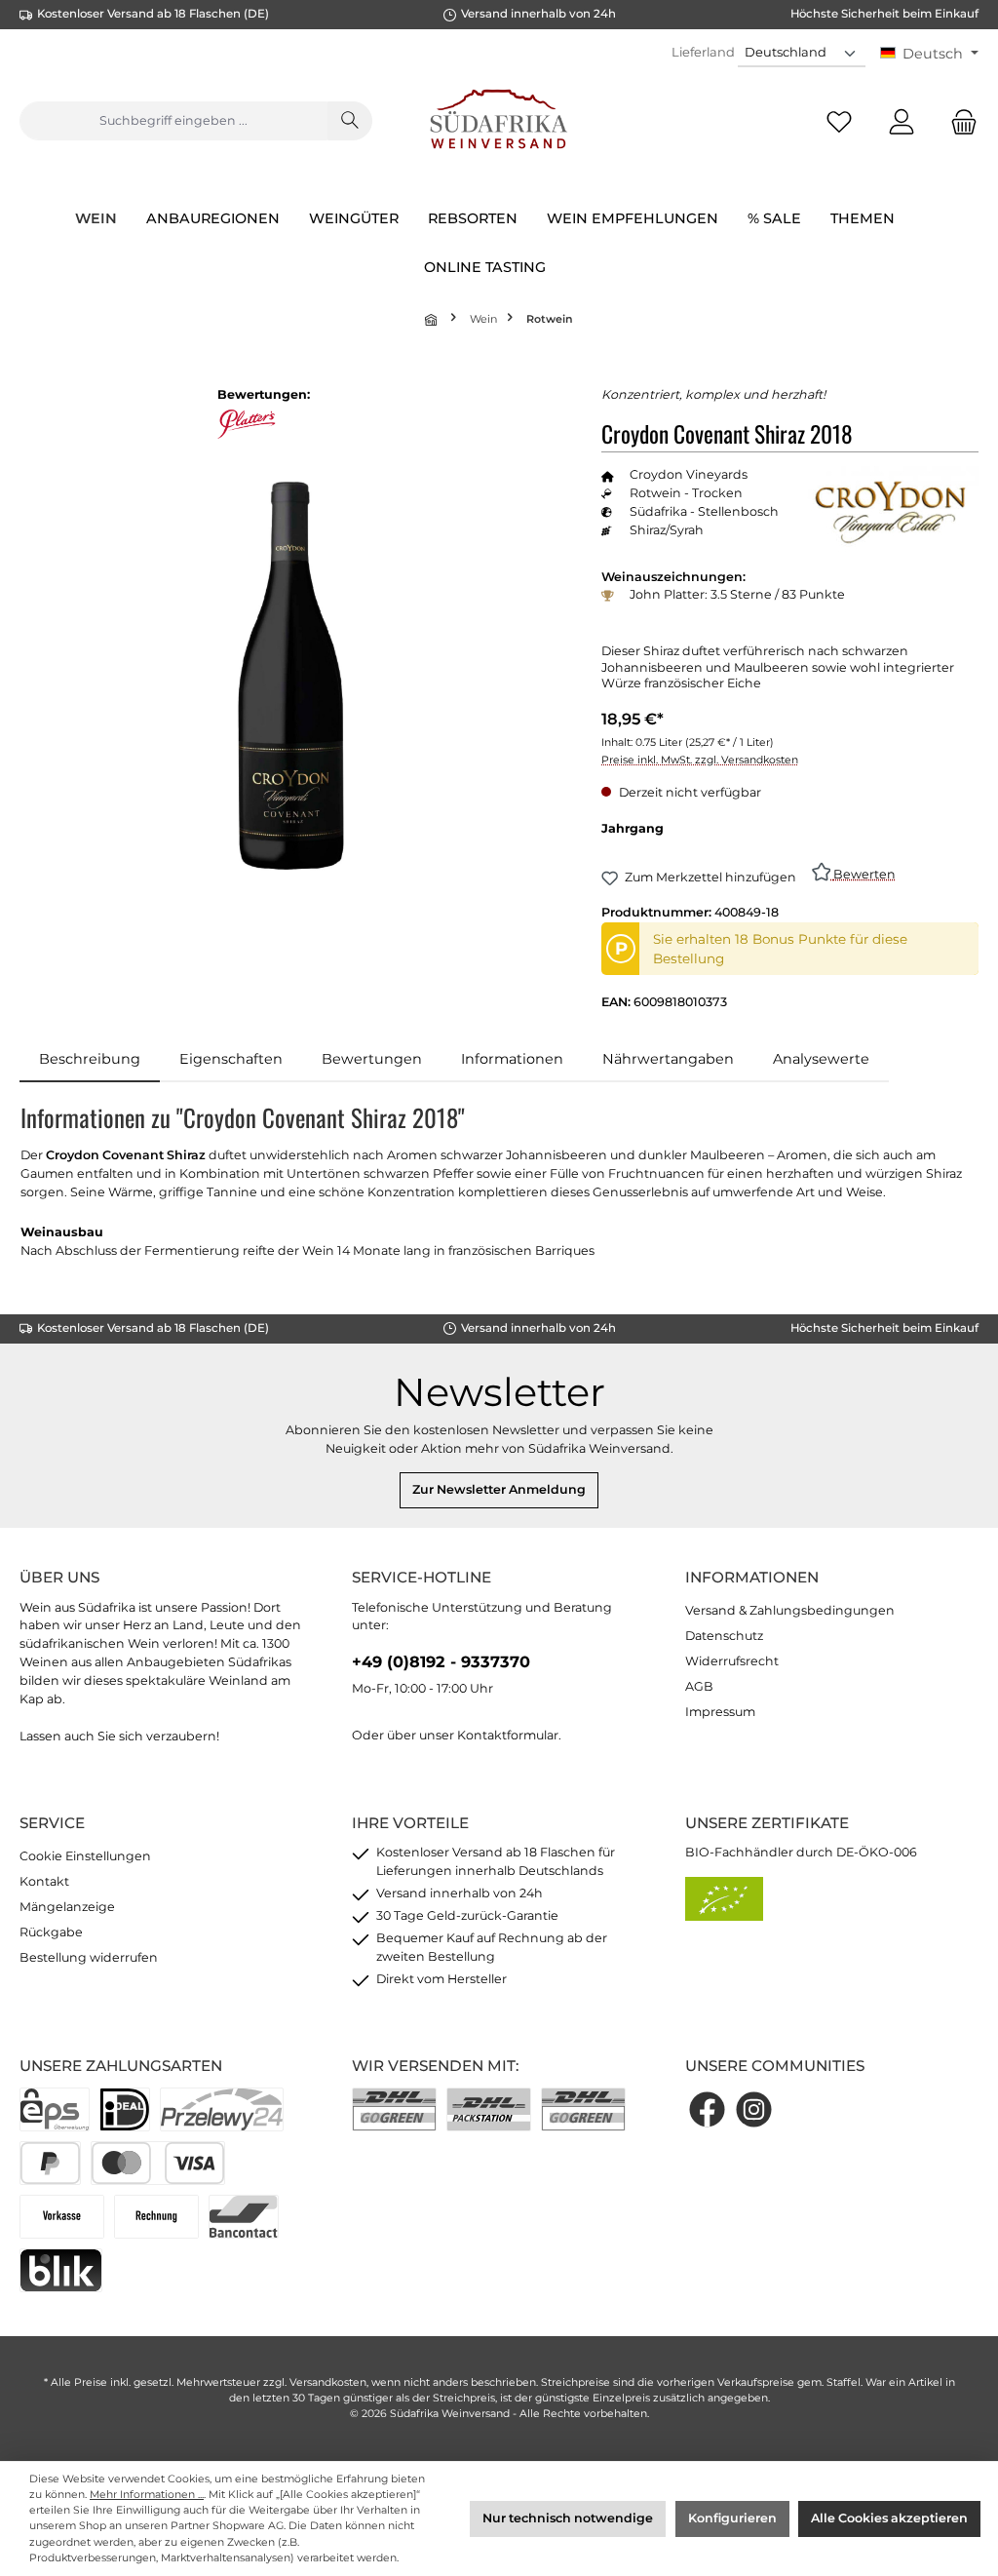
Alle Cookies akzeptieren (889, 2518)
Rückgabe (51, 1932)
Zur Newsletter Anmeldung (499, 1489)
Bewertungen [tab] (372, 1059)
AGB (699, 1686)
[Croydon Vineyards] (891, 517)
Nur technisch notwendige (568, 2518)
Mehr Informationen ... (147, 2495)
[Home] (433, 319)
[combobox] (173, 121)
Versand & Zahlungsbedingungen (790, 1610)
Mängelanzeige (67, 1907)
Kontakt (44, 1881)
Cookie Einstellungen (85, 1856)
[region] (291, 676)
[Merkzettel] (839, 121)
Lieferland (703, 52)
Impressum (720, 1712)
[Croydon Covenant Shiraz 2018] (291, 676)
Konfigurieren (732, 2518)
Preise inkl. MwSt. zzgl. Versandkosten (700, 760)
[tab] (90, 1060)
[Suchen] (350, 121)
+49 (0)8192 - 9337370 (441, 1661)
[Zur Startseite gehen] (499, 121)
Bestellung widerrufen (89, 1957)
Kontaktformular (508, 1735)
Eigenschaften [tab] (231, 1059)
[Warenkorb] (958, 121)
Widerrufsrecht (732, 1661)
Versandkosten (328, 2382)
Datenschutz (724, 1636)
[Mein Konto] (902, 121)
